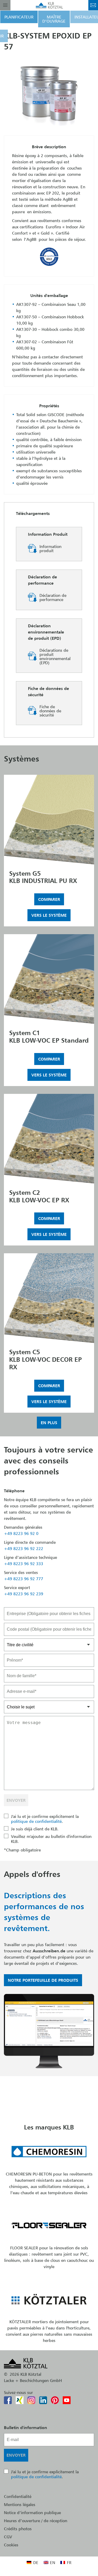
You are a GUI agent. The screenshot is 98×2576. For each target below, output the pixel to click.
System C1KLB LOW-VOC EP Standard (49, 1037)
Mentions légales (20, 2504)
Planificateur (19, 17)
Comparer (49, 899)
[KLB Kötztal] (49, 5)
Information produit (50, 549)
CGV (8, 2537)
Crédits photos (18, 2529)
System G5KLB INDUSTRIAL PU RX (43, 877)
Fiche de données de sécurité (50, 711)
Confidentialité (18, 2496)
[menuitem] (32, 2562)
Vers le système (49, 915)
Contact (93, 5)
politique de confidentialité (36, 1821)
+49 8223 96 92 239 (24, 1594)
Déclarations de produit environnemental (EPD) (55, 656)
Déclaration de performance (53, 598)
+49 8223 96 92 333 (24, 1564)
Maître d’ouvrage (54, 19)
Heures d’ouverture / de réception (36, 2521)
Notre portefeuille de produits (43, 1980)
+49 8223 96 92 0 (21, 1533)
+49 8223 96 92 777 (24, 1579)
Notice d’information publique (32, 2513)
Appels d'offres (32, 1874)
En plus (49, 1423)
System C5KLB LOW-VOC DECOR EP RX (45, 1359)
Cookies (11, 2545)
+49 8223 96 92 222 (24, 1548)
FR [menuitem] (69, 2562)
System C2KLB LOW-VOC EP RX (39, 1196)
